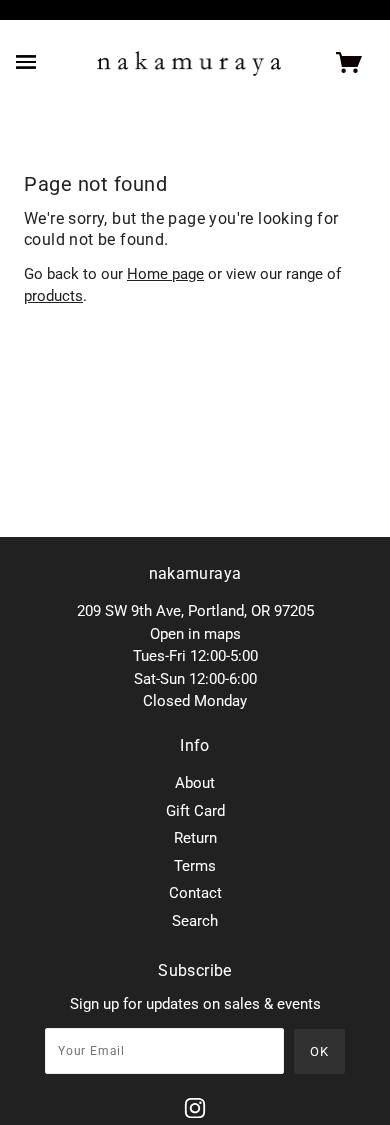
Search (195, 921)
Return (195, 838)
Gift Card (195, 811)
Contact (195, 893)
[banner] (189, 63)
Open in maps (195, 634)
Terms (195, 866)
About (195, 783)
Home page (165, 274)
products (53, 296)
